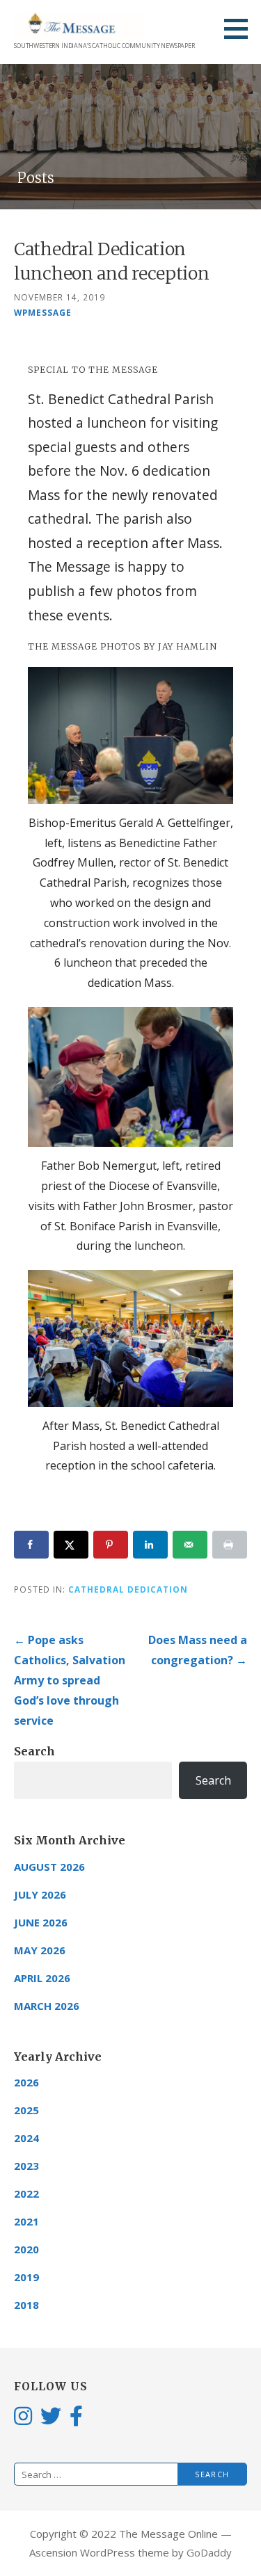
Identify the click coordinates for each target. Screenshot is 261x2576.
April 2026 (42, 1978)
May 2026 (40, 1950)
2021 (26, 2221)
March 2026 (47, 2006)
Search (34, 1751)
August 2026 (49, 1867)
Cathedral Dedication (128, 1589)
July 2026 (40, 1894)
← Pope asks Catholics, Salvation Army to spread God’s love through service (70, 1680)
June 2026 (41, 1922)
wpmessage (43, 312)
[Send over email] (190, 1545)
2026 (26, 2082)
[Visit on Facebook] (76, 2415)
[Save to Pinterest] (111, 1545)
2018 (26, 2305)
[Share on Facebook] (31, 1545)
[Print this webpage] (230, 1545)
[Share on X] (71, 1545)
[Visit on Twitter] (51, 2415)
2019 (26, 2277)
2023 (26, 2166)
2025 (26, 2110)
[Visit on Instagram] (23, 2415)
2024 (26, 2138)
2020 (26, 2249)
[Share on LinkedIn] (150, 1545)
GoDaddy (209, 2552)
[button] (241, 29)
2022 (26, 2193)
